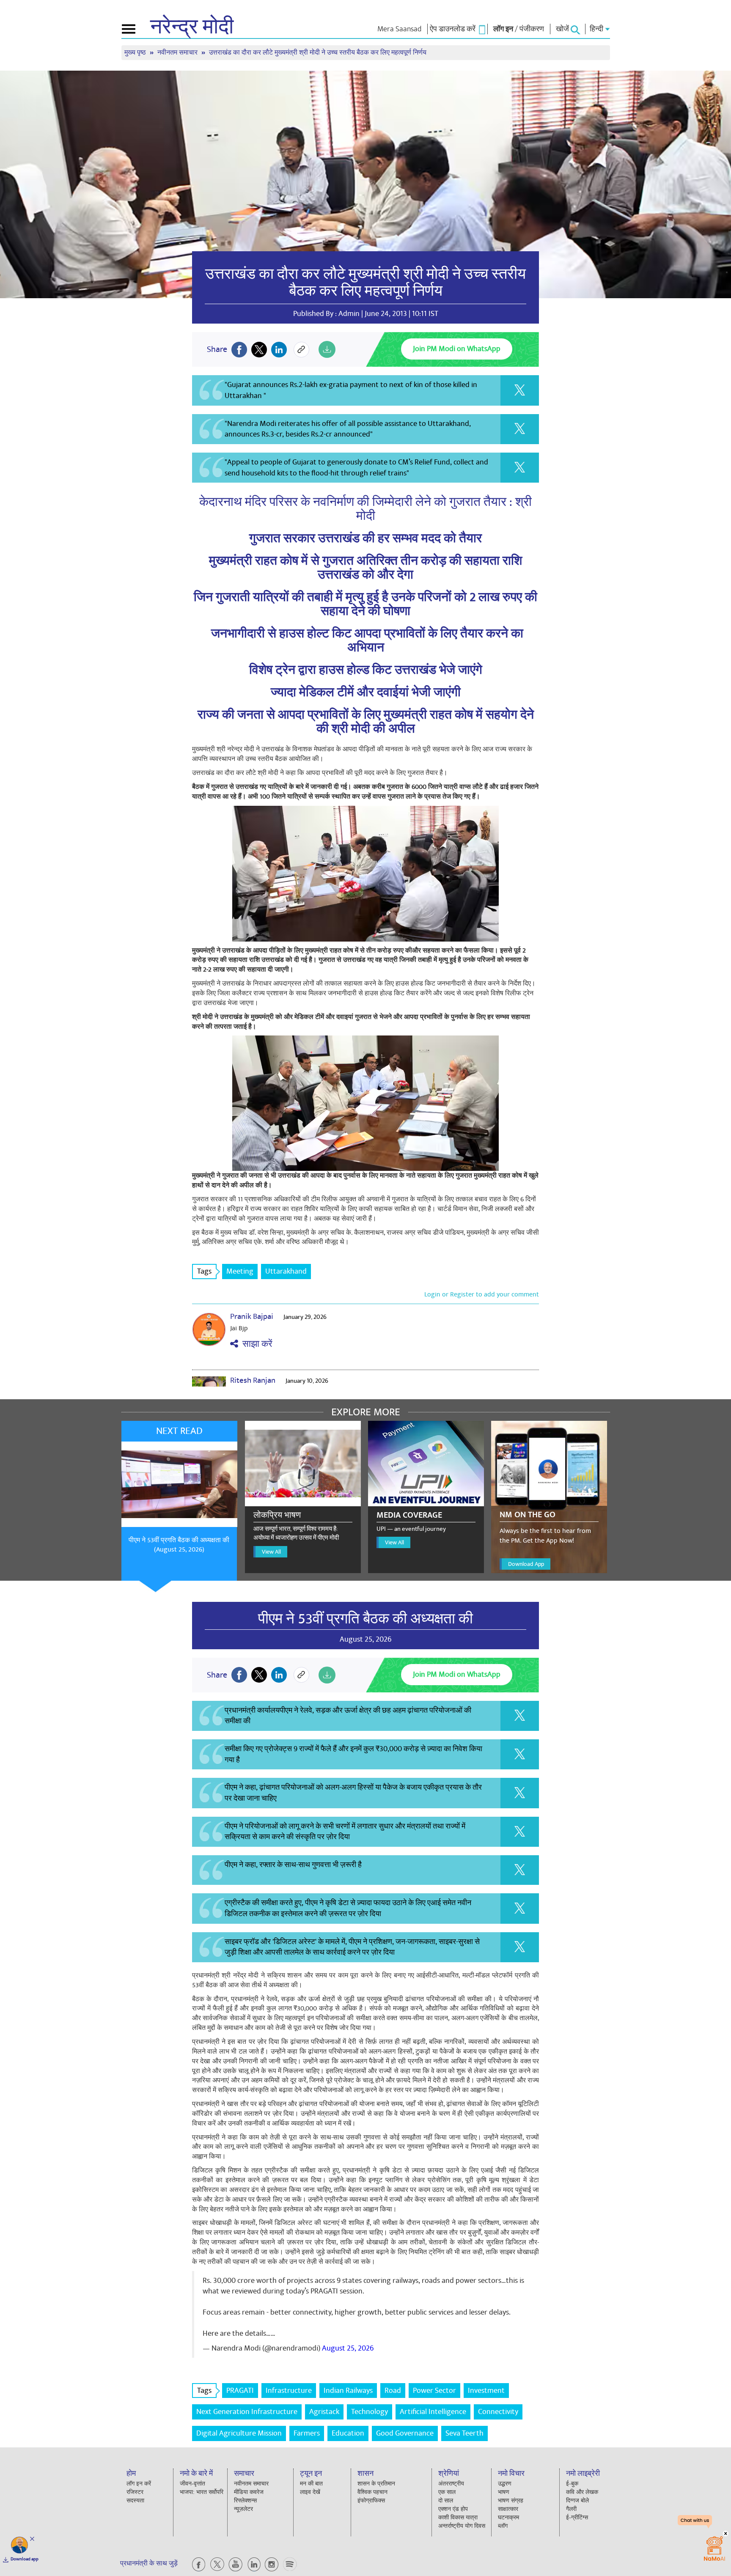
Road (393, 2391)
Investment (486, 2391)
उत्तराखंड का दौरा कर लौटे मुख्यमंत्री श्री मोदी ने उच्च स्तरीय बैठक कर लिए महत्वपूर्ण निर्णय (365, 283)
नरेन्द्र (192, 27)
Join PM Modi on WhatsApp (457, 349)
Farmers (307, 2433)
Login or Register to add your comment (482, 1294)
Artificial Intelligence (433, 2412)
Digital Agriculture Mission (239, 2433)
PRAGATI (240, 2391)
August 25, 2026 (348, 2348)
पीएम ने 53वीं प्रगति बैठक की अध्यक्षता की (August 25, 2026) (179, 1545)
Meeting (240, 1271)
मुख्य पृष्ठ (136, 53)
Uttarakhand (286, 1271)
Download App (526, 1564)
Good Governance (405, 2433)
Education (348, 2433)
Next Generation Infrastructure (247, 2412)
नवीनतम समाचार (178, 53)
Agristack (324, 2412)
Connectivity (498, 2412)
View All (271, 1552)
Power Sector (434, 2391)
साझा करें (255, 1344)
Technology (370, 2412)
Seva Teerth (464, 2433)
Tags (204, 1271)
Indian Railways (348, 2391)
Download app (25, 2559)
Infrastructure (289, 2391)
